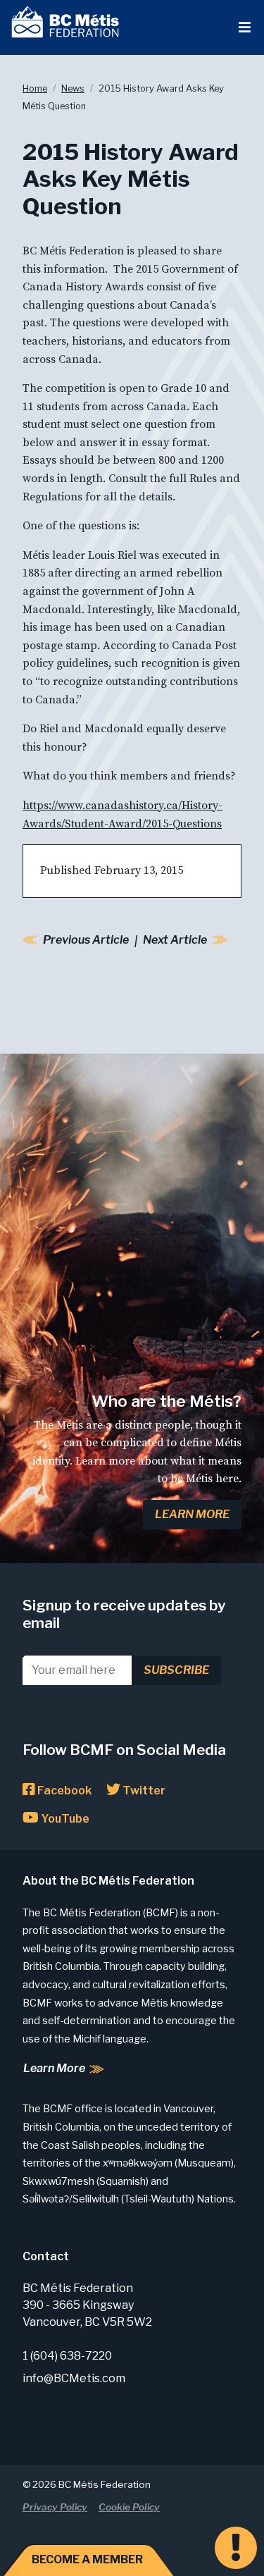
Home (35, 88)
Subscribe (176, 1670)
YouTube (64, 1819)
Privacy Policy (55, 2507)
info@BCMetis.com (74, 2378)
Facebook (63, 1791)
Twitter (143, 1791)
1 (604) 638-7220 (67, 2356)
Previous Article (86, 940)
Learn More (192, 1514)
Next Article (175, 940)
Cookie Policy (129, 2507)
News (73, 88)
